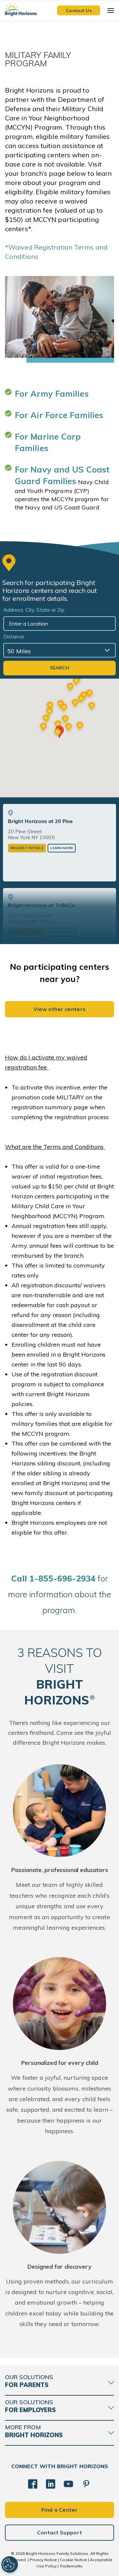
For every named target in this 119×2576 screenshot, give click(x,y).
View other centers (60, 1009)
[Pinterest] (86, 2484)
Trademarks (71, 2566)
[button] (58, 733)
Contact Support (60, 2532)
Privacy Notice (43, 2560)
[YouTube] (68, 2484)
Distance (14, 637)
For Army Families (52, 394)
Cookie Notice (73, 2560)
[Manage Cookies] (10, 2564)
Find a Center (59, 2510)
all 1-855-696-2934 (53, 1578)
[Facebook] (33, 2484)
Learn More (62, 848)
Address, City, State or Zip (34, 610)
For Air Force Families (59, 415)
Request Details (27, 848)
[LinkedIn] (51, 2484)
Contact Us (79, 10)
